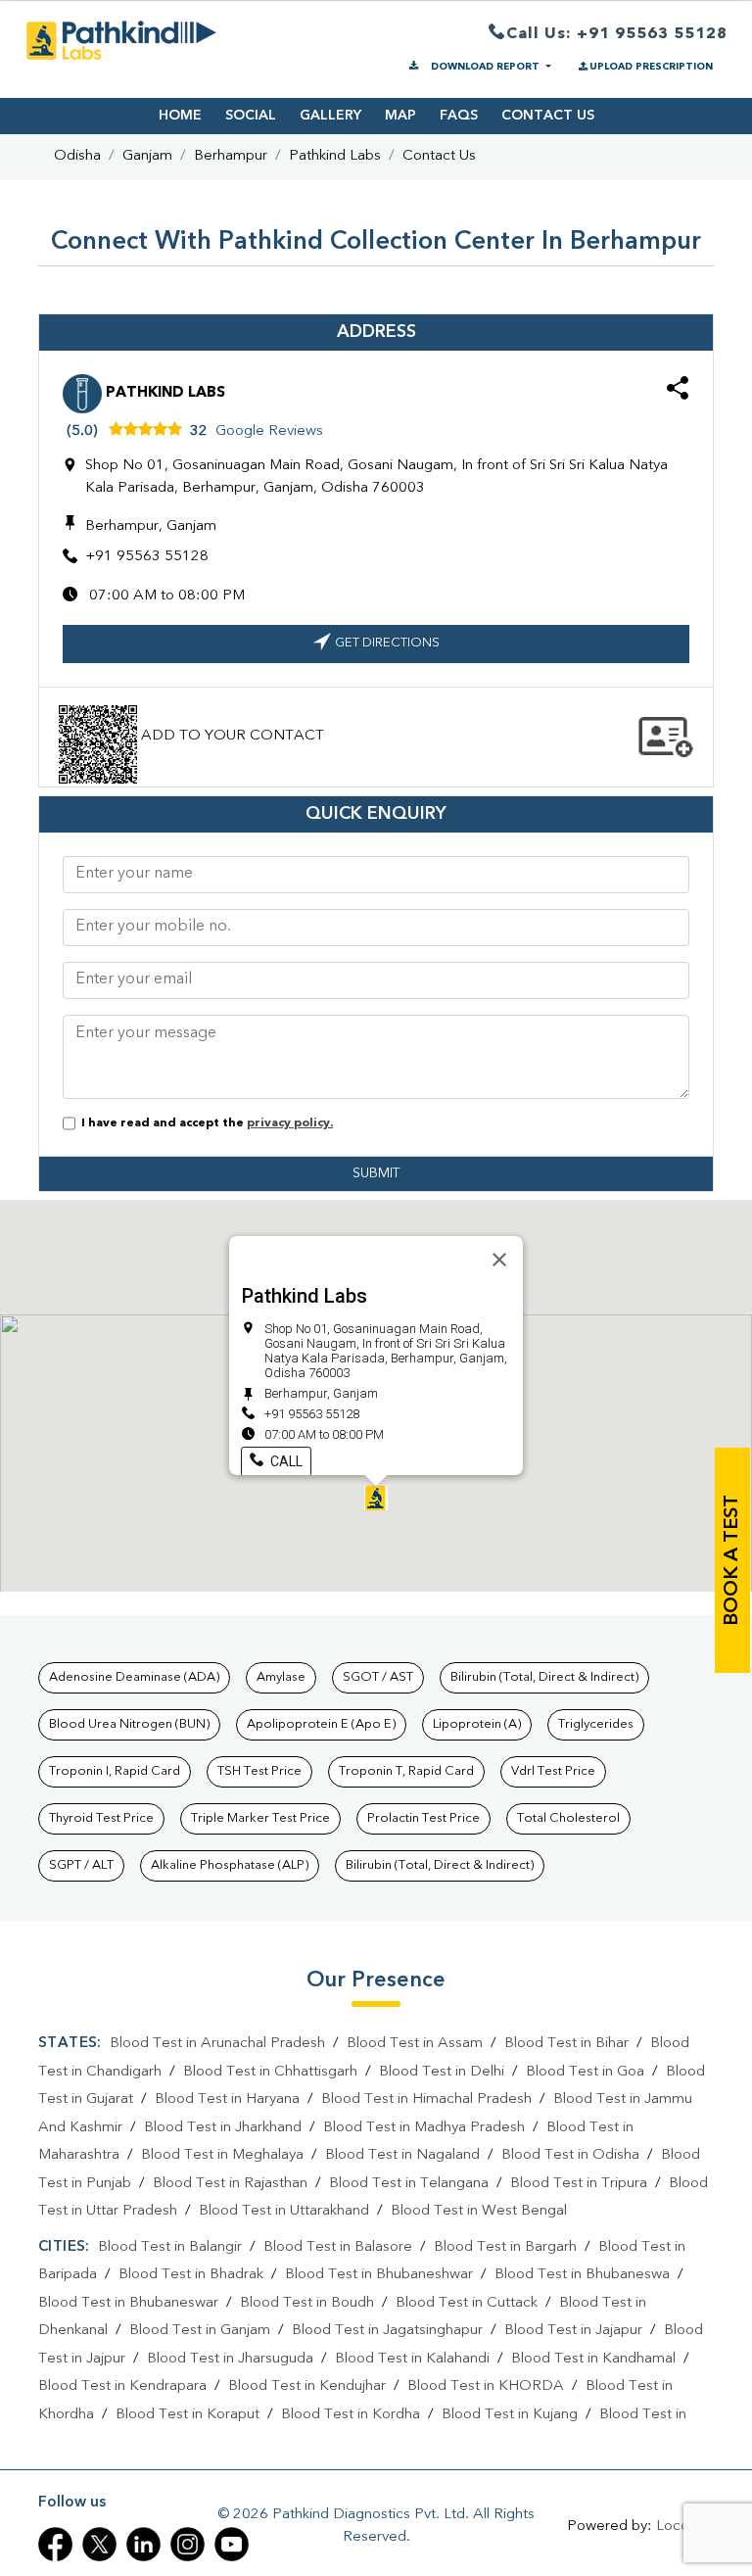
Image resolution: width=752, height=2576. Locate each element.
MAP (400, 116)
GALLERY (330, 116)
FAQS (459, 116)
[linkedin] (143, 2544)
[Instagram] (188, 2544)
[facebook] (55, 2544)
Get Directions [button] (387, 643)
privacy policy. (290, 1123)
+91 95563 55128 (147, 557)
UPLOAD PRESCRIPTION (651, 67)
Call (285, 1461)
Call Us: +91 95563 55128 (617, 34)
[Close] (499, 1260)
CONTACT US (548, 116)
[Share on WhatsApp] (678, 391)
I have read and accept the (204, 1123)
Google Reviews (269, 431)
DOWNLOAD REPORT (485, 67)
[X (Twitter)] (99, 2544)
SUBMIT (376, 1173)
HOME (180, 116)
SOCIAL (251, 116)
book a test (732, 1560)
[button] (376, 1498)
